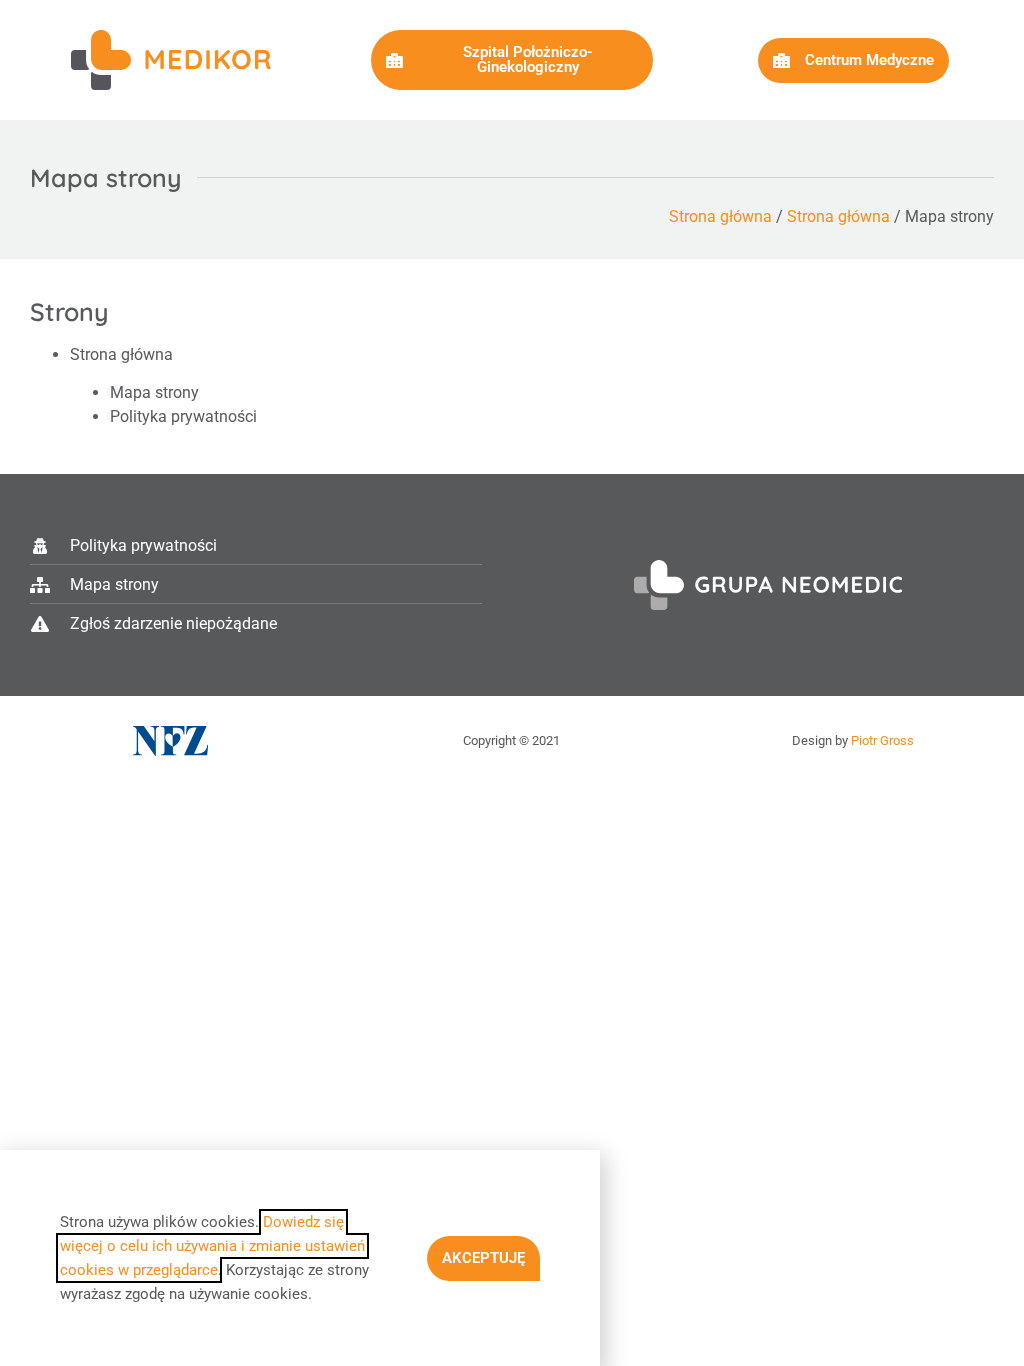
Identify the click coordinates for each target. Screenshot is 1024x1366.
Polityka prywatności (183, 416)
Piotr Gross (882, 740)
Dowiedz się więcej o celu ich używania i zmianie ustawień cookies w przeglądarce (212, 1246)
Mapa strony (154, 392)
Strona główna (720, 216)
